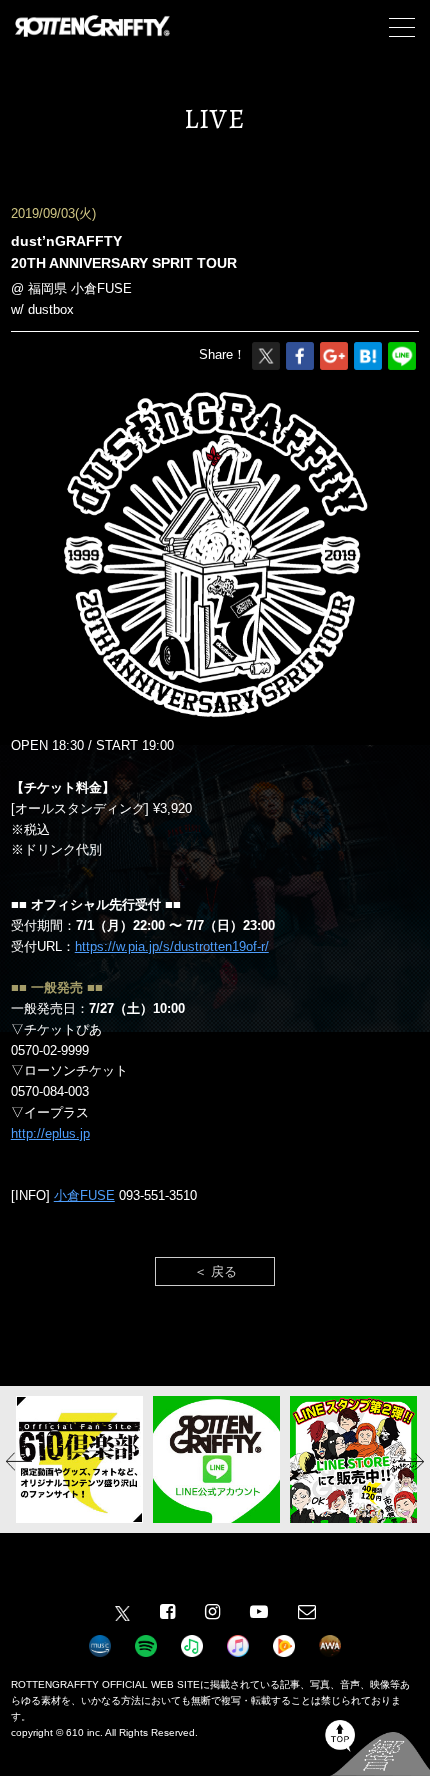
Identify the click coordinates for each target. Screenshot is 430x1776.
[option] (79, 1459)
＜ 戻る (215, 1271)
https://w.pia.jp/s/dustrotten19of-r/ (172, 946)
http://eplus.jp (50, 1133)
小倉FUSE (84, 1195)
